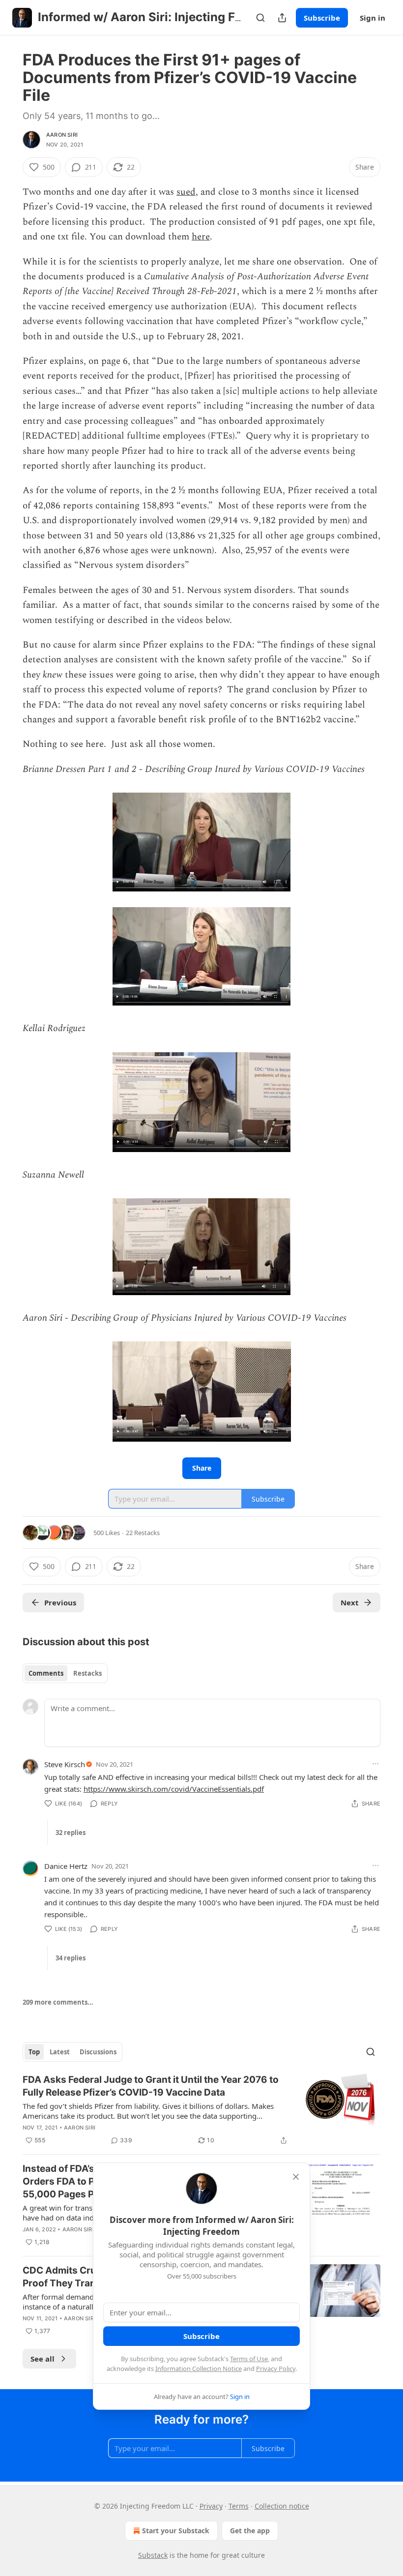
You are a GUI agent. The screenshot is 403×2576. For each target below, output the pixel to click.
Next (350, 1602)
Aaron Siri (62, 135)
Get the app (250, 2531)
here (201, 237)
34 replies (71, 1958)
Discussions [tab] (98, 2052)
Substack (153, 2555)
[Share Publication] (282, 18)
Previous (60, 1602)
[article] (201, 2110)
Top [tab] (34, 2052)
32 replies (71, 1833)
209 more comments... (58, 2002)
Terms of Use (249, 2359)
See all (43, 2359)
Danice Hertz (66, 1866)
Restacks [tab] (87, 1673)
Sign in (373, 18)
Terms (239, 2506)
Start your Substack (176, 2531)
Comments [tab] (46, 1673)
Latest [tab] (60, 2052)
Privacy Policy (276, 2369)
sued (186, 192)
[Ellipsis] (375, 1764)
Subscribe (322, 18)
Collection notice (282, 2506)
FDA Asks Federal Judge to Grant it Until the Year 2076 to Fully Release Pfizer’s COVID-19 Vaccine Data (151, 2086)
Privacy (211, 2506)
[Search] (260, 18)
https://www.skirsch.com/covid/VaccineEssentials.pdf (174, 1789)
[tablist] (65, 1673)
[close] (296, 2177)
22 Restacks (143, 1533)
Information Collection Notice (199, 2369)
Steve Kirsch (65, 1764)
